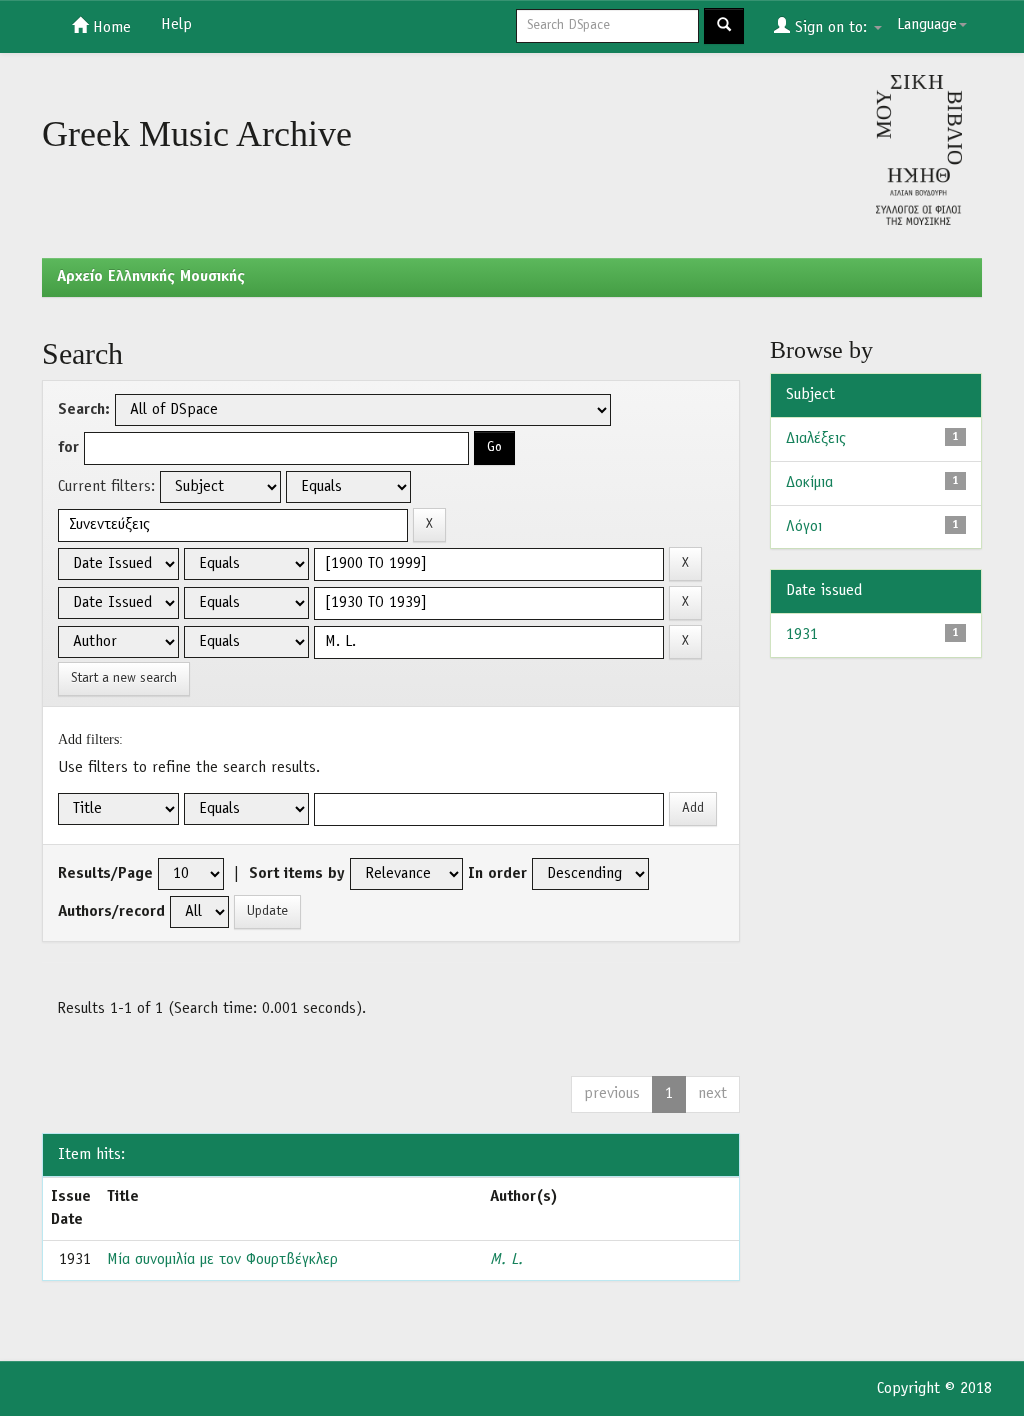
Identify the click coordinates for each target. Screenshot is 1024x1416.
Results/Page (105, 874)
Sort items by (297, 874)
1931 (802, 635)
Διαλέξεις (816, 439)
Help (176, 25)
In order (497, 874)
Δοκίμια (809, 483)
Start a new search (124, 678)
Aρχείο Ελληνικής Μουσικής (151, 277)
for (68, 448)
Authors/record (111, 912)
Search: (84, 410)
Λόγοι (804, 527)
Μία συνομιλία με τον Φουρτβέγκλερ (222, 1260)
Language (927, 25)
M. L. (506, 1260)
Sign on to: (831, 28)
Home (109, 28)
